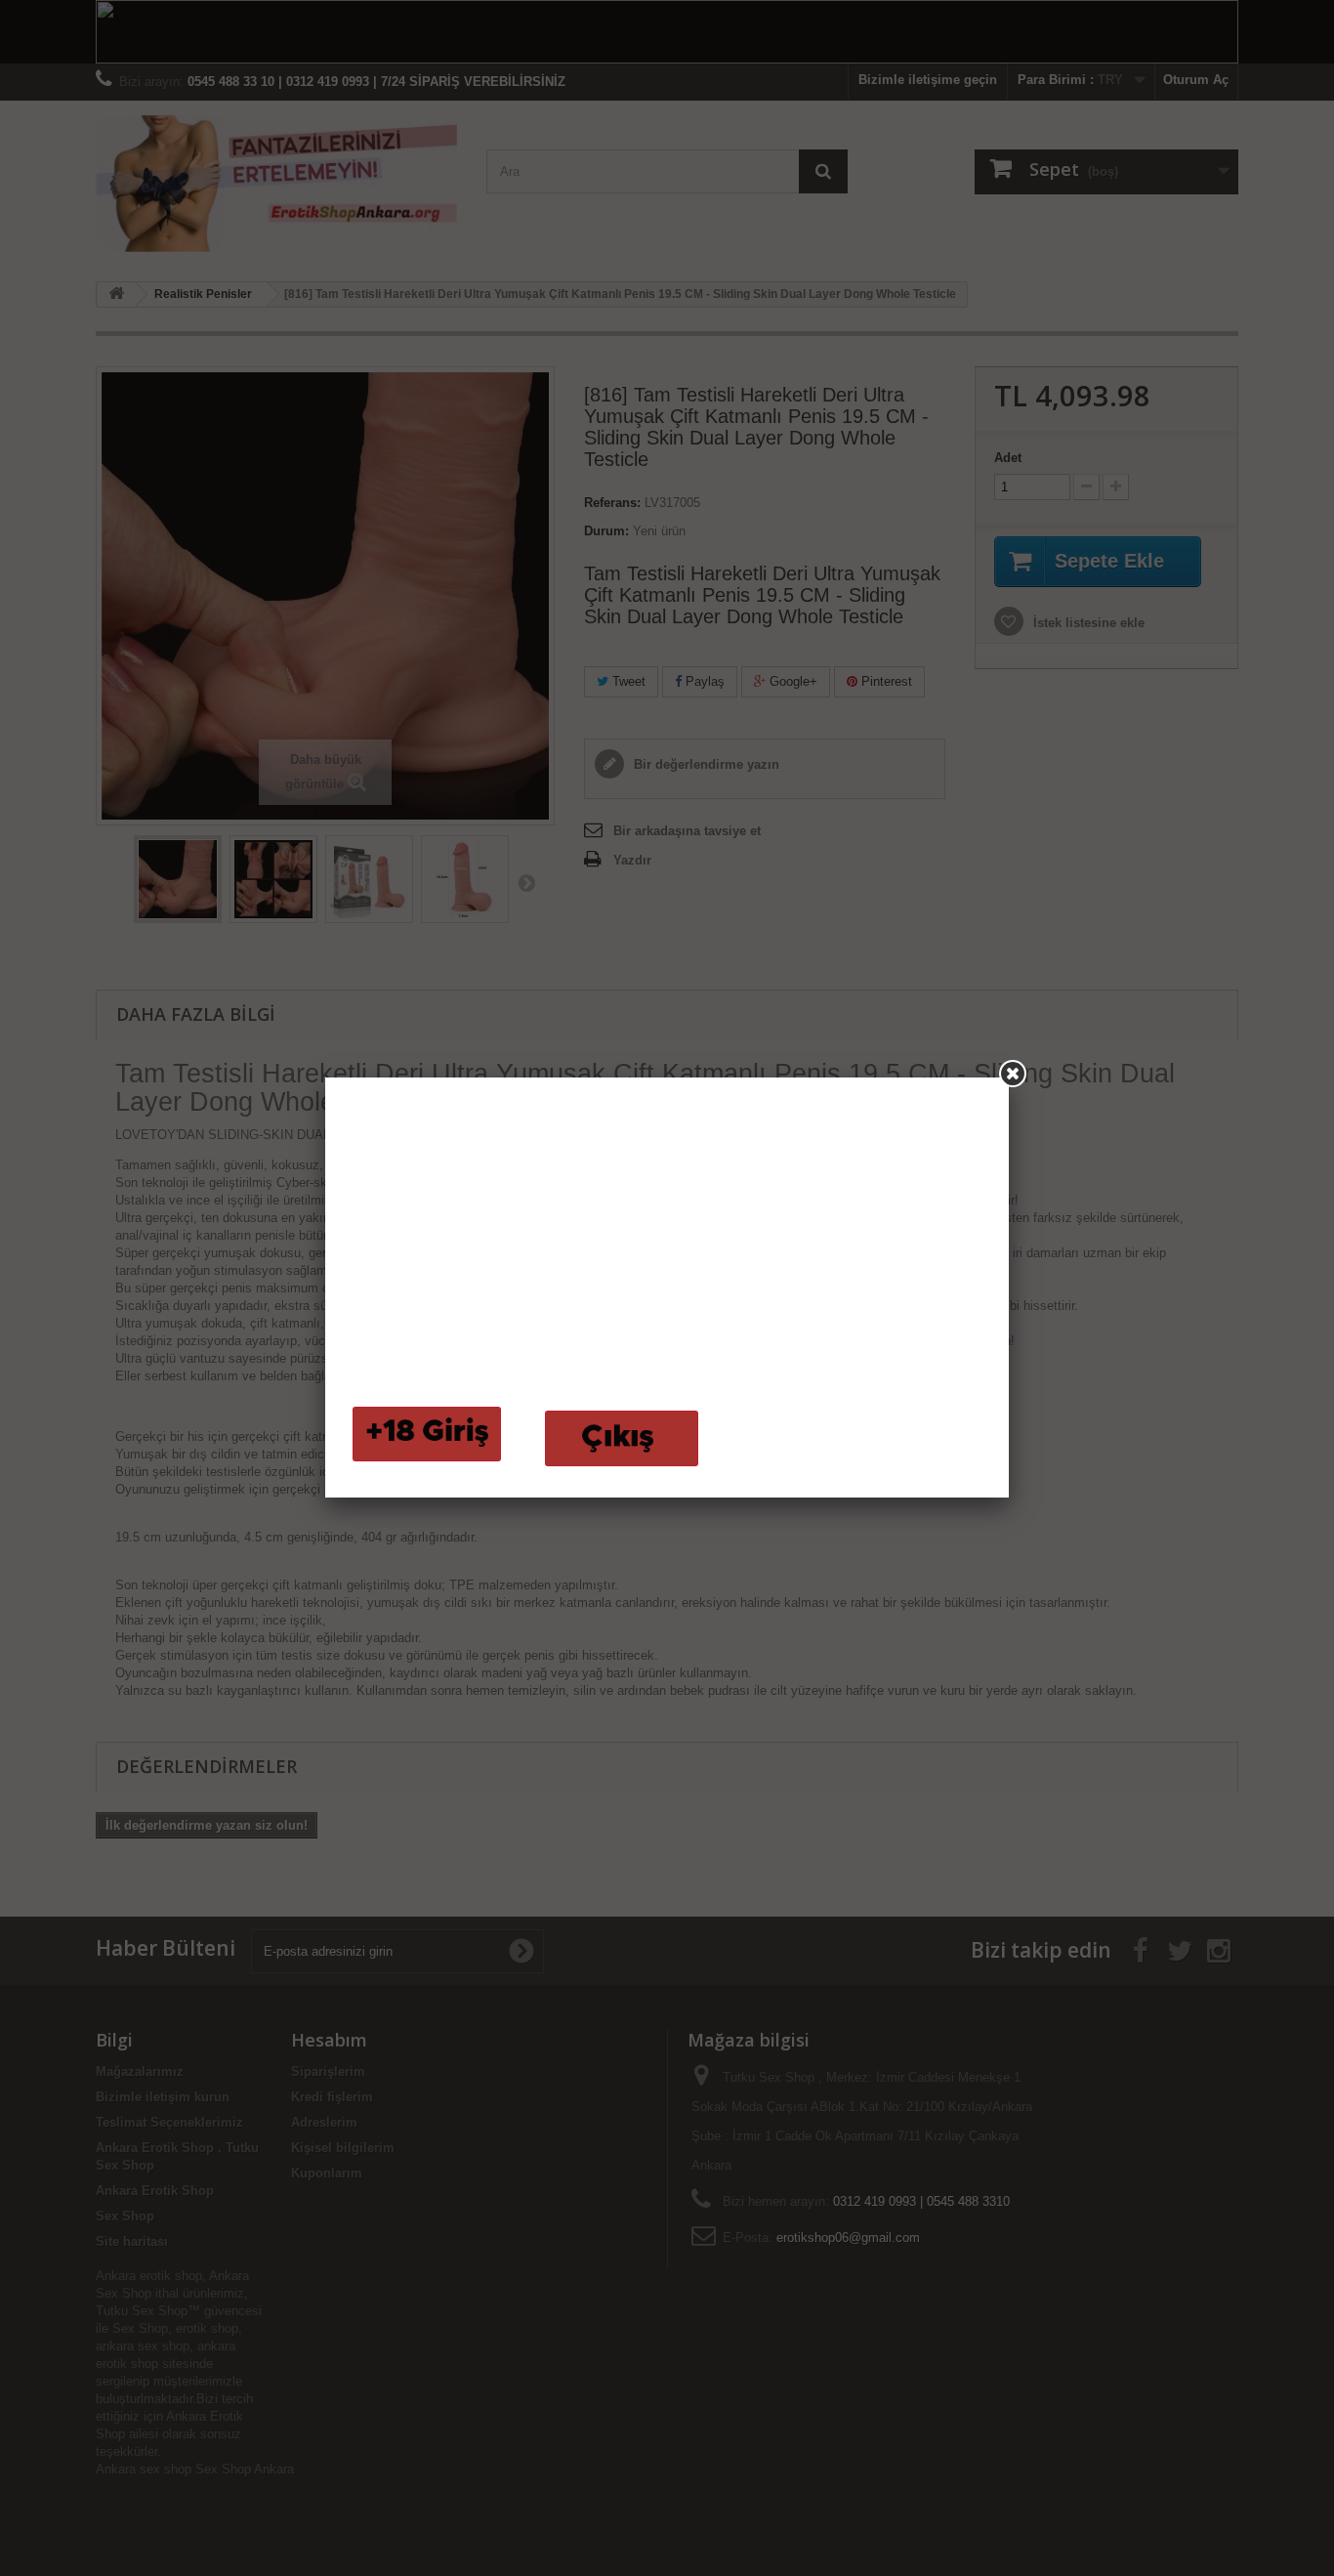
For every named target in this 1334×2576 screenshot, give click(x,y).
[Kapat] (1013, 1074)
